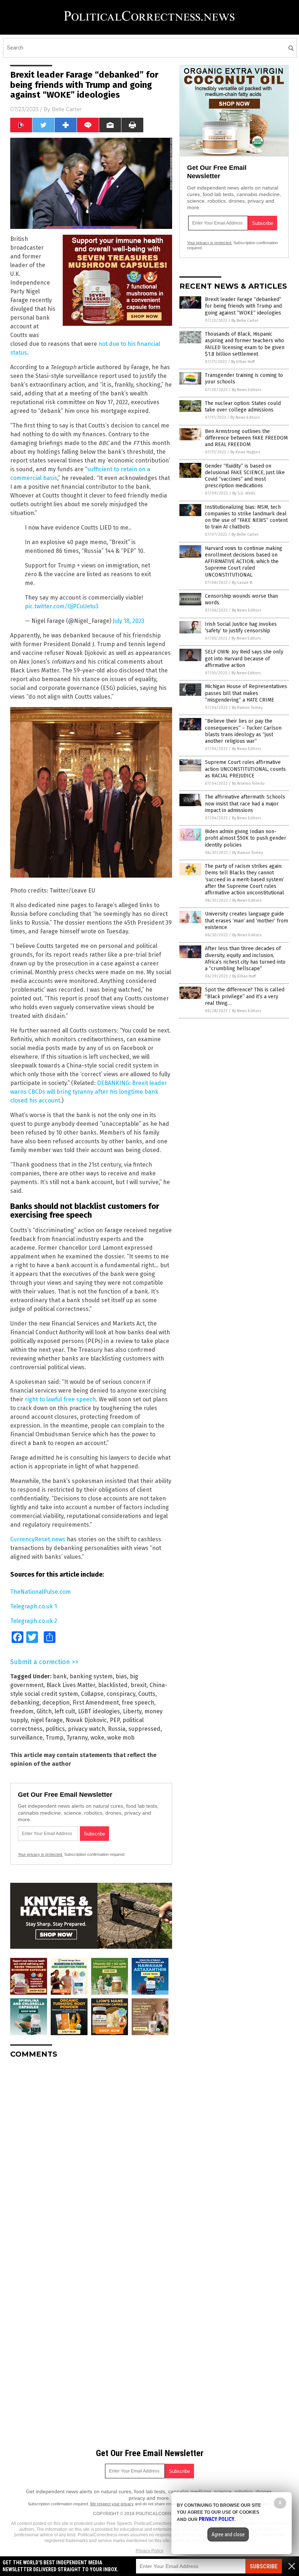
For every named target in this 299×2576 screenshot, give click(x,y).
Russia (117, 1729)
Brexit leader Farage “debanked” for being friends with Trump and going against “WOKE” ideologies (243, 306)
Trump (55, 1738)
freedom (22, 1711)
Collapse (92, 1694)
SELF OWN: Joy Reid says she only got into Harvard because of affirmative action (244, 658)
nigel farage (47, 1720)
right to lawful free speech (60, 1399)
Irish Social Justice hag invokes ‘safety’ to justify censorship (241, 627)
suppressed (144, 1729)
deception (56, 1703)
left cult (65, 1711)
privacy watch (86, 1729)
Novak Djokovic (86, 1720)
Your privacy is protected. (40, 1854)
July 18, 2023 (129, 621)
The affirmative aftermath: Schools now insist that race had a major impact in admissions (245, 803)
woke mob (121, 1738)
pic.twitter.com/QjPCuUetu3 (62, 606)
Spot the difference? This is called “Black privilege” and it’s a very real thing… (245, 996)
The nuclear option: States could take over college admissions (243, 407)
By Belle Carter (245, 321)
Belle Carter (67, 109)
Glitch (44, 1711)
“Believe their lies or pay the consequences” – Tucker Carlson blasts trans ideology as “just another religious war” (243, 731)
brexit (139, 1685)
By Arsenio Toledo (248, 783)
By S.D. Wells (244, 493)
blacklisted (113, 1685)
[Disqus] (91, 2155)
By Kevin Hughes (245, 452)
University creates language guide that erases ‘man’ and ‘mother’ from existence (246, 920)
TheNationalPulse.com (40, 1592)
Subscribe (264, 2566)
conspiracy (121, 1694)
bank (60, 1676)
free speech (138, 1703)
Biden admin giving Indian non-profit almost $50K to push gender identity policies (246, 838)
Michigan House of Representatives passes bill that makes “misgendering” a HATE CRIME (246, 693)
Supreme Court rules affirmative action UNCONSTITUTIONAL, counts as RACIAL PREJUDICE (245, 769)
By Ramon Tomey (247, 708)
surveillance (26, 1738)
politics (55, 1729)
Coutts (147, 1694)
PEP (115, 1720)
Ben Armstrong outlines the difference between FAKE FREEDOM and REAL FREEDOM (246, 438)
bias (121, 1676)
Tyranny (77, 1738)
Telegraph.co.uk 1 (34, 1606)
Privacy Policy (149, 2551)
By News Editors (246, 390)
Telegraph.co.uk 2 (34, 1621)
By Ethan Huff (243, 362)
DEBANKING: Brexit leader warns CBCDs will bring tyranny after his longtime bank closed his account (89, 1092)
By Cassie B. (242, 583)
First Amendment (96, 1703)
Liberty (132, 1711)
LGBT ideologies (99, 1711)
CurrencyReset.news (38, 1539)
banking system (91, 1676)
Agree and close (228, 2534)
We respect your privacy (112, 2504)
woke (97, 1738)
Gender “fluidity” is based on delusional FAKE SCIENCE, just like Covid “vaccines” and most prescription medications (245, 476)
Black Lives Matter (71, 1685)
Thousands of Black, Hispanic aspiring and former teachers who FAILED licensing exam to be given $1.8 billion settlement (245, 344)
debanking (25, 1703)
